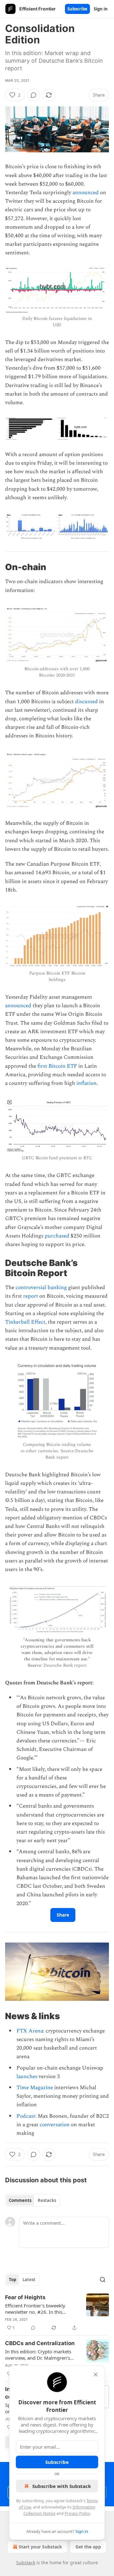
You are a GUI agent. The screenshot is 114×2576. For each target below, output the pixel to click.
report (31, 1296)
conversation (55, 2125)
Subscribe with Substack (62, 2486)
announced (86, 193)
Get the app (88, 2547)
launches (27, 2077)
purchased (57, 1236)
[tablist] (32, 2200)
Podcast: (26, 2116)
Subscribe (77, 9)
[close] (96, 2375)
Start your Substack (40, 2547)
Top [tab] (13, 2280)
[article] (57, 2312)
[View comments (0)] (34, 95)
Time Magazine (35, 2088)
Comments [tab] (20, 2200)
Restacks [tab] (47, 2200)
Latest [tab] (29, 2280)
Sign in (101, 9)
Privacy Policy (77, 2513)
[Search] (103, 2280)
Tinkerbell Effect (25, 1322)
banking (57, 1288)
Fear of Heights (25, 2297)
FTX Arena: (30, 2031)
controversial (31, 1288)
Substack (26, 2563)
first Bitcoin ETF (57, 1066)
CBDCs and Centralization (40, 2343)
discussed (86, 702)
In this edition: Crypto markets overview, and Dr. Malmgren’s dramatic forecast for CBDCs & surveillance (38, 2355)
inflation (86, 1083)
